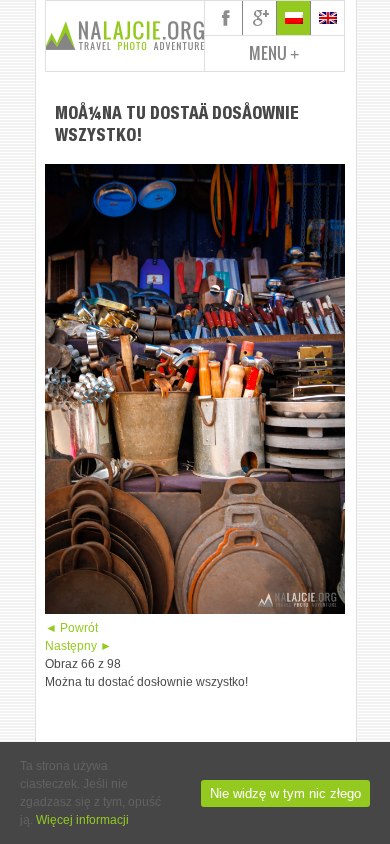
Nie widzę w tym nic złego (285, 793)
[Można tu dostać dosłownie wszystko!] (195, 610)
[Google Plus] (260, 18)
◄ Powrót (71, 628)
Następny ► (78, 646)
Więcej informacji (82, 820)
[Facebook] (226, 18)
